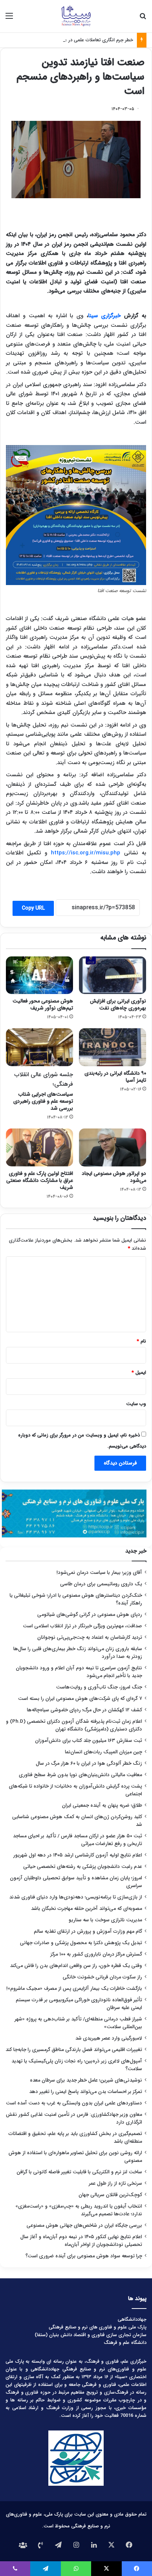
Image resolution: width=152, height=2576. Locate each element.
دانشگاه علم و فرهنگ (125, 2343)
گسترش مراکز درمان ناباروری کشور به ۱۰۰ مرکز (96, 1954)
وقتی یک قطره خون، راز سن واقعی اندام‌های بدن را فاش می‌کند (76, 1966)
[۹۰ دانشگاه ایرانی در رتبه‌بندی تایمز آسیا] (113, 1047)
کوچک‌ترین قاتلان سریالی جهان (110, 2195)
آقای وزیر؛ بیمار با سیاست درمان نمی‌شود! (99, 1573)
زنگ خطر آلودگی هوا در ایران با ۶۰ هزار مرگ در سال (89, 1763)
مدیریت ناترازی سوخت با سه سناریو (105, 1920)
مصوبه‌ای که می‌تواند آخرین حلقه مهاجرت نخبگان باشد (87, 1909)
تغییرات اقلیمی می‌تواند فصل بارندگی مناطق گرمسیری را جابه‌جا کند (74, 2050)
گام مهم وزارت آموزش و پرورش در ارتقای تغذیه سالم (88, 1931)
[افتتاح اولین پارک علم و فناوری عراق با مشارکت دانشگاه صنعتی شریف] (39, 1147)
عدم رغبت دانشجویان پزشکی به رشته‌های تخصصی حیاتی (83, 1867)
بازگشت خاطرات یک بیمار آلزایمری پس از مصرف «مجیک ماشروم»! (74, 1989)
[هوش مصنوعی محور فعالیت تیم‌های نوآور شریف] (39, 975)
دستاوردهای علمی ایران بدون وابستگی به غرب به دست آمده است (74, 2103)
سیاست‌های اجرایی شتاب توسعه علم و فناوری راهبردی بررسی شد (43, 1091)
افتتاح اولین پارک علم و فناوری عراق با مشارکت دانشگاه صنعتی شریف (40, 1180)
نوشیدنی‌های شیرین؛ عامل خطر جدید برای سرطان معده (86, 2080)
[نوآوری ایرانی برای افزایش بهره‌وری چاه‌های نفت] (113, 975)
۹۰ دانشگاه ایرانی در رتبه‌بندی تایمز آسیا (115, 1077)
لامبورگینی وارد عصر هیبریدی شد (109, 2038)
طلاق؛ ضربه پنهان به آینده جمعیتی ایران (102, 1805)
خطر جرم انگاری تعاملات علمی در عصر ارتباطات (87, 40)
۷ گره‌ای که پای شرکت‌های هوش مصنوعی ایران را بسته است (80, 1699)
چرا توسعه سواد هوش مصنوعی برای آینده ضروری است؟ (84, 2256)
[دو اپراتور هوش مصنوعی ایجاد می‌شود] (113, 1147)
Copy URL (33, 908)
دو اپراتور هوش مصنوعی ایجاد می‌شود (114, 1177)
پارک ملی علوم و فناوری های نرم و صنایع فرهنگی (98, 2327)
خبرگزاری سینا (104, 316)
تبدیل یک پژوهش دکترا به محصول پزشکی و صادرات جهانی (81, 1943)
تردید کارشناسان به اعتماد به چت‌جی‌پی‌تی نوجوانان (90, 1637)
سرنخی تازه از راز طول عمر (115, 2183)
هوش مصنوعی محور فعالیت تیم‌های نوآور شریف (43, 1004)
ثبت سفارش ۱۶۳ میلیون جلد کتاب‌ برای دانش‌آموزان (89, 1741)
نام (141, 1341)
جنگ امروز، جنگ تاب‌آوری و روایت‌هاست (99, 1687)
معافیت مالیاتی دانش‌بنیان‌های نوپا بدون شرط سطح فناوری (80, 1775)
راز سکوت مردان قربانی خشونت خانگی (102, 1977)
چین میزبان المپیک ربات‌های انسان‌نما (103, 1752)
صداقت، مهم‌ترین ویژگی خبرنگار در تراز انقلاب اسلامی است (82, 1626)
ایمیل (139, 1373)
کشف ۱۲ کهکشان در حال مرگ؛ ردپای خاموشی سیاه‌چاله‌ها (84, 1710)
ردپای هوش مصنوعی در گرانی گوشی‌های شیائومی (90, 1615)
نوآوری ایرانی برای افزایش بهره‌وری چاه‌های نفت (118, 1004)
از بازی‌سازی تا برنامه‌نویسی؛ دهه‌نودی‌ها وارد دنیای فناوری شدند (76, 1897)
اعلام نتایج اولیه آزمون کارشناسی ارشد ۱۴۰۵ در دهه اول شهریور (78, 1855)
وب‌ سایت (136, 1404)
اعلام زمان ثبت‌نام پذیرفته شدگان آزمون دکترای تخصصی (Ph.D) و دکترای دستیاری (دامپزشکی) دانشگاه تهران (74, 1725)
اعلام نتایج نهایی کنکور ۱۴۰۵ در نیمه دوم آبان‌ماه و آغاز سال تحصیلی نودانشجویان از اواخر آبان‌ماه (81, 2241)
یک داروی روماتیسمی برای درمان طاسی (101, 1584)
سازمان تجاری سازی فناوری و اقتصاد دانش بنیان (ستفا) (91, 2335)
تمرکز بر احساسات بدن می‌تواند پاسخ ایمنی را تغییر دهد (86, 2092)
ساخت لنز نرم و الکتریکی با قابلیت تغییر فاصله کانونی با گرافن (79, 2172)
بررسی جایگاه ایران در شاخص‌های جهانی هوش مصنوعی (84, 2225)
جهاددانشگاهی (132, 2319)
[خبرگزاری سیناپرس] (76, 16)
